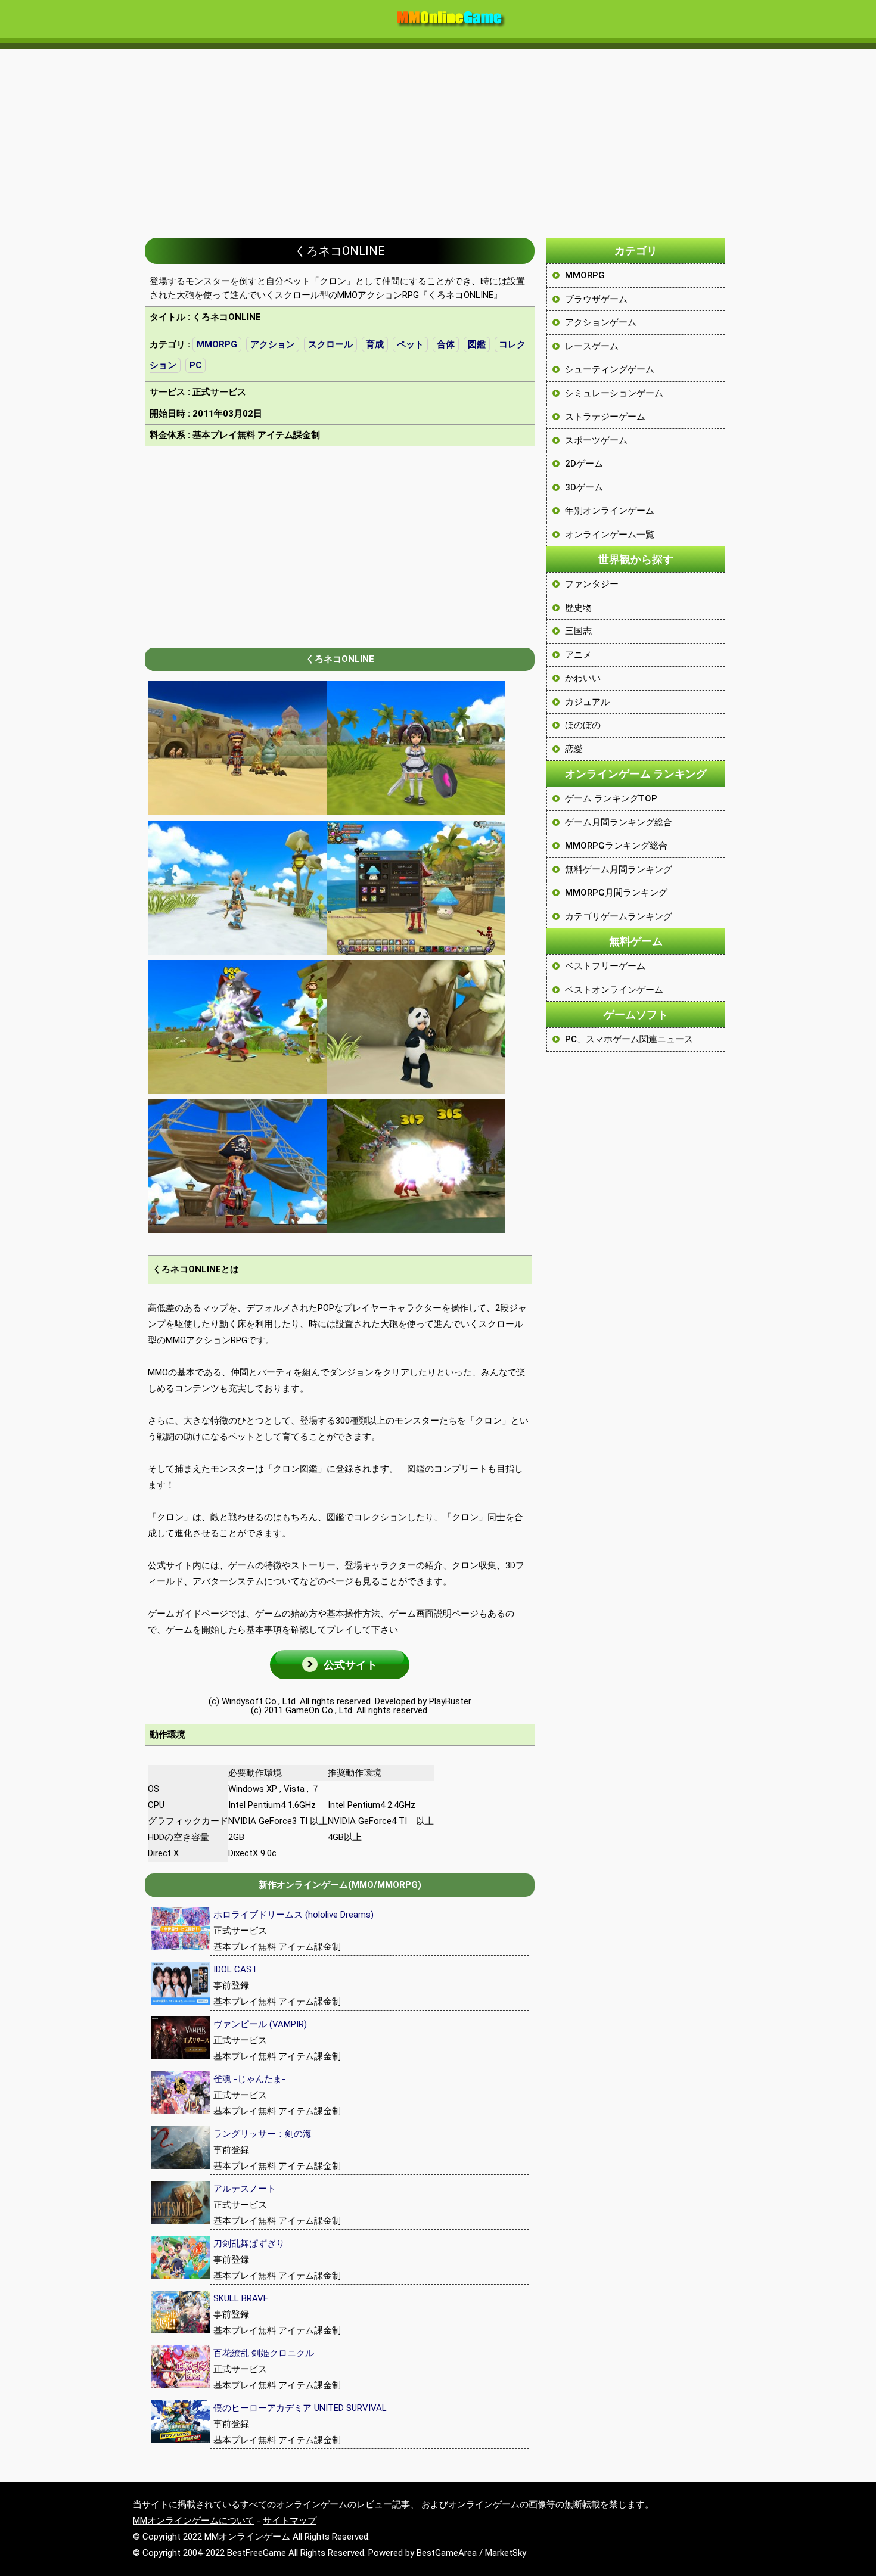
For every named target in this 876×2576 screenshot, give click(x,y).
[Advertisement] (438, 138)
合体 (446, 344)
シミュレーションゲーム (614, 393)
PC (195, 365)
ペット (410, 344)
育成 (375, 344)
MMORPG (217, 344)
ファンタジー (592, 584)
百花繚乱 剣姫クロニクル (264, 2353)
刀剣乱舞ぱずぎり (249, 2243)
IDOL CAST (235, 1969)
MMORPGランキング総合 (616, 846)
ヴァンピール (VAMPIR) (260, 2024)
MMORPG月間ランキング (616, 893)
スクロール (330, 344)
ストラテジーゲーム (605, 417)
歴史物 (578, 608)
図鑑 (477, 344)
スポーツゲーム (596, 440)
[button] (340, 1665)
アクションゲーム (601, 322)
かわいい (583, 678)
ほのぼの (583, 725)
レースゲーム (592, 346)
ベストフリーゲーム (605, 966)
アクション (273, 344)
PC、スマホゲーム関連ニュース (629, 1039)
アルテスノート (245, 2189)
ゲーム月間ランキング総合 (619, 822)
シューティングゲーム (610, 369)
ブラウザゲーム (596, 299)
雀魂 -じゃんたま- (249, 2079)
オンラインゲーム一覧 (610, 535)
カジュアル (587, 702)
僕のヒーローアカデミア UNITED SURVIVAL (300, 2408)
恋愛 (574, 749)
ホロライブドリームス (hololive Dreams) (293, 1915)
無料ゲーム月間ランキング (619, 869)
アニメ (578, 655)
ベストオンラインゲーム (614, 990)
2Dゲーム (584, 464)
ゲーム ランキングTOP (611, 798)
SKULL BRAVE (241, 2298)
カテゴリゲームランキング (619, 916)
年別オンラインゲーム (610, 511)
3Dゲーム (584, 487)
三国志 (578, 631)
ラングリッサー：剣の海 (263, 2134)
